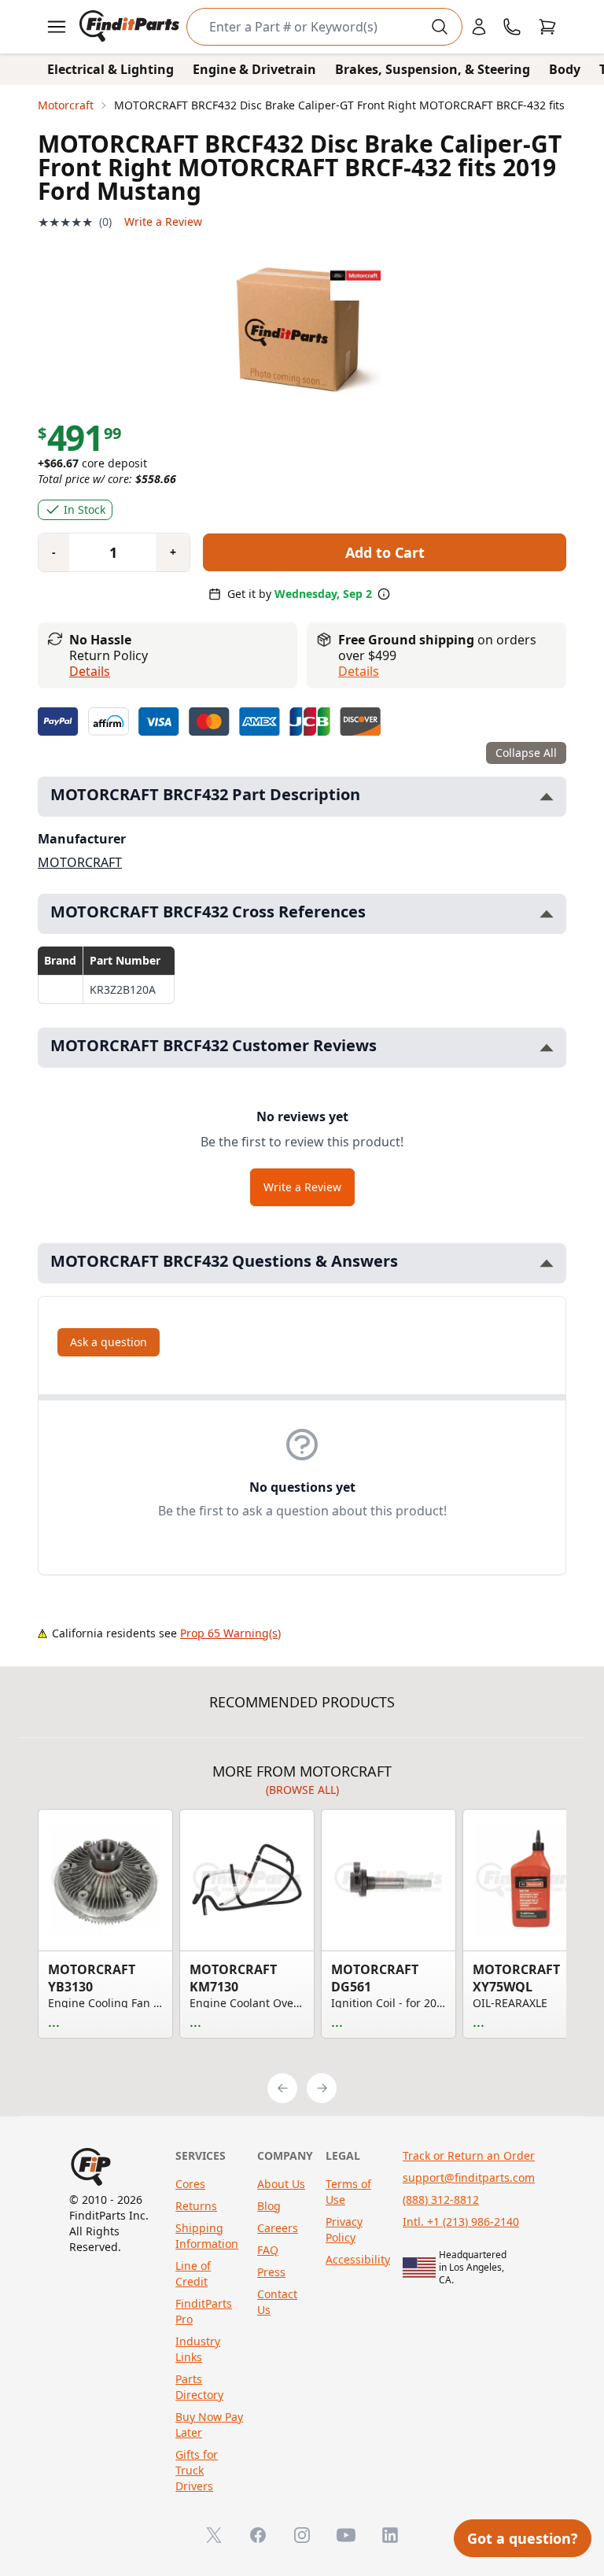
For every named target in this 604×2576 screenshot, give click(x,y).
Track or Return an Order (469, 2155)
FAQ (268, 2250)
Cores (190, 2184)
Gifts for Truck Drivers (197, 2470)
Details (90, 671)
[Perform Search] (440, 27)
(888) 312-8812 (441, 2200)
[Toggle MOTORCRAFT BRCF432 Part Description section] (547, 797)
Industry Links (198, 2349)
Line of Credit (193, 2273)
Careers (278, 2228)
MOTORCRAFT (80, 862)
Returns (196, 2206)
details (359, 671)
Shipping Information (207, 2236)
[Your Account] (479, 27)
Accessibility (358, 2259)
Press (271, 2272)
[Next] (322, 2088)
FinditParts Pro (204, 2311)
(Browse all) (302, 1790)
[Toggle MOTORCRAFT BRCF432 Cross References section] (547, 914)
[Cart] (547, 27)
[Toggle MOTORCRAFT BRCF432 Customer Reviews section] (547, 1048)
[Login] (479, 27)
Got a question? (523, 2538)
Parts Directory (199, 2387)
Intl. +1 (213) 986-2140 (461, 2222)
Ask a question (109, 1342)
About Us (281, 2184)
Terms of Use (348, 2192)
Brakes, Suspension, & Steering (433, 69)
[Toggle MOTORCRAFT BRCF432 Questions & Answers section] (547, 1263)
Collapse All (526, 753)
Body (565, 69)
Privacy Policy (344, 2229)
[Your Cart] (547, 27)
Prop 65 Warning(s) (230, 1633)
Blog (269, 2206)
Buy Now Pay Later (209, 2425)
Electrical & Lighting (110, 69)
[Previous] (282, 2088)
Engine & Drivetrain (254, 69)
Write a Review (163, 221)
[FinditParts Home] (131, 27)
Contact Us (277, 2302)
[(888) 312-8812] (512, 27)
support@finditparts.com (469, 2177)
